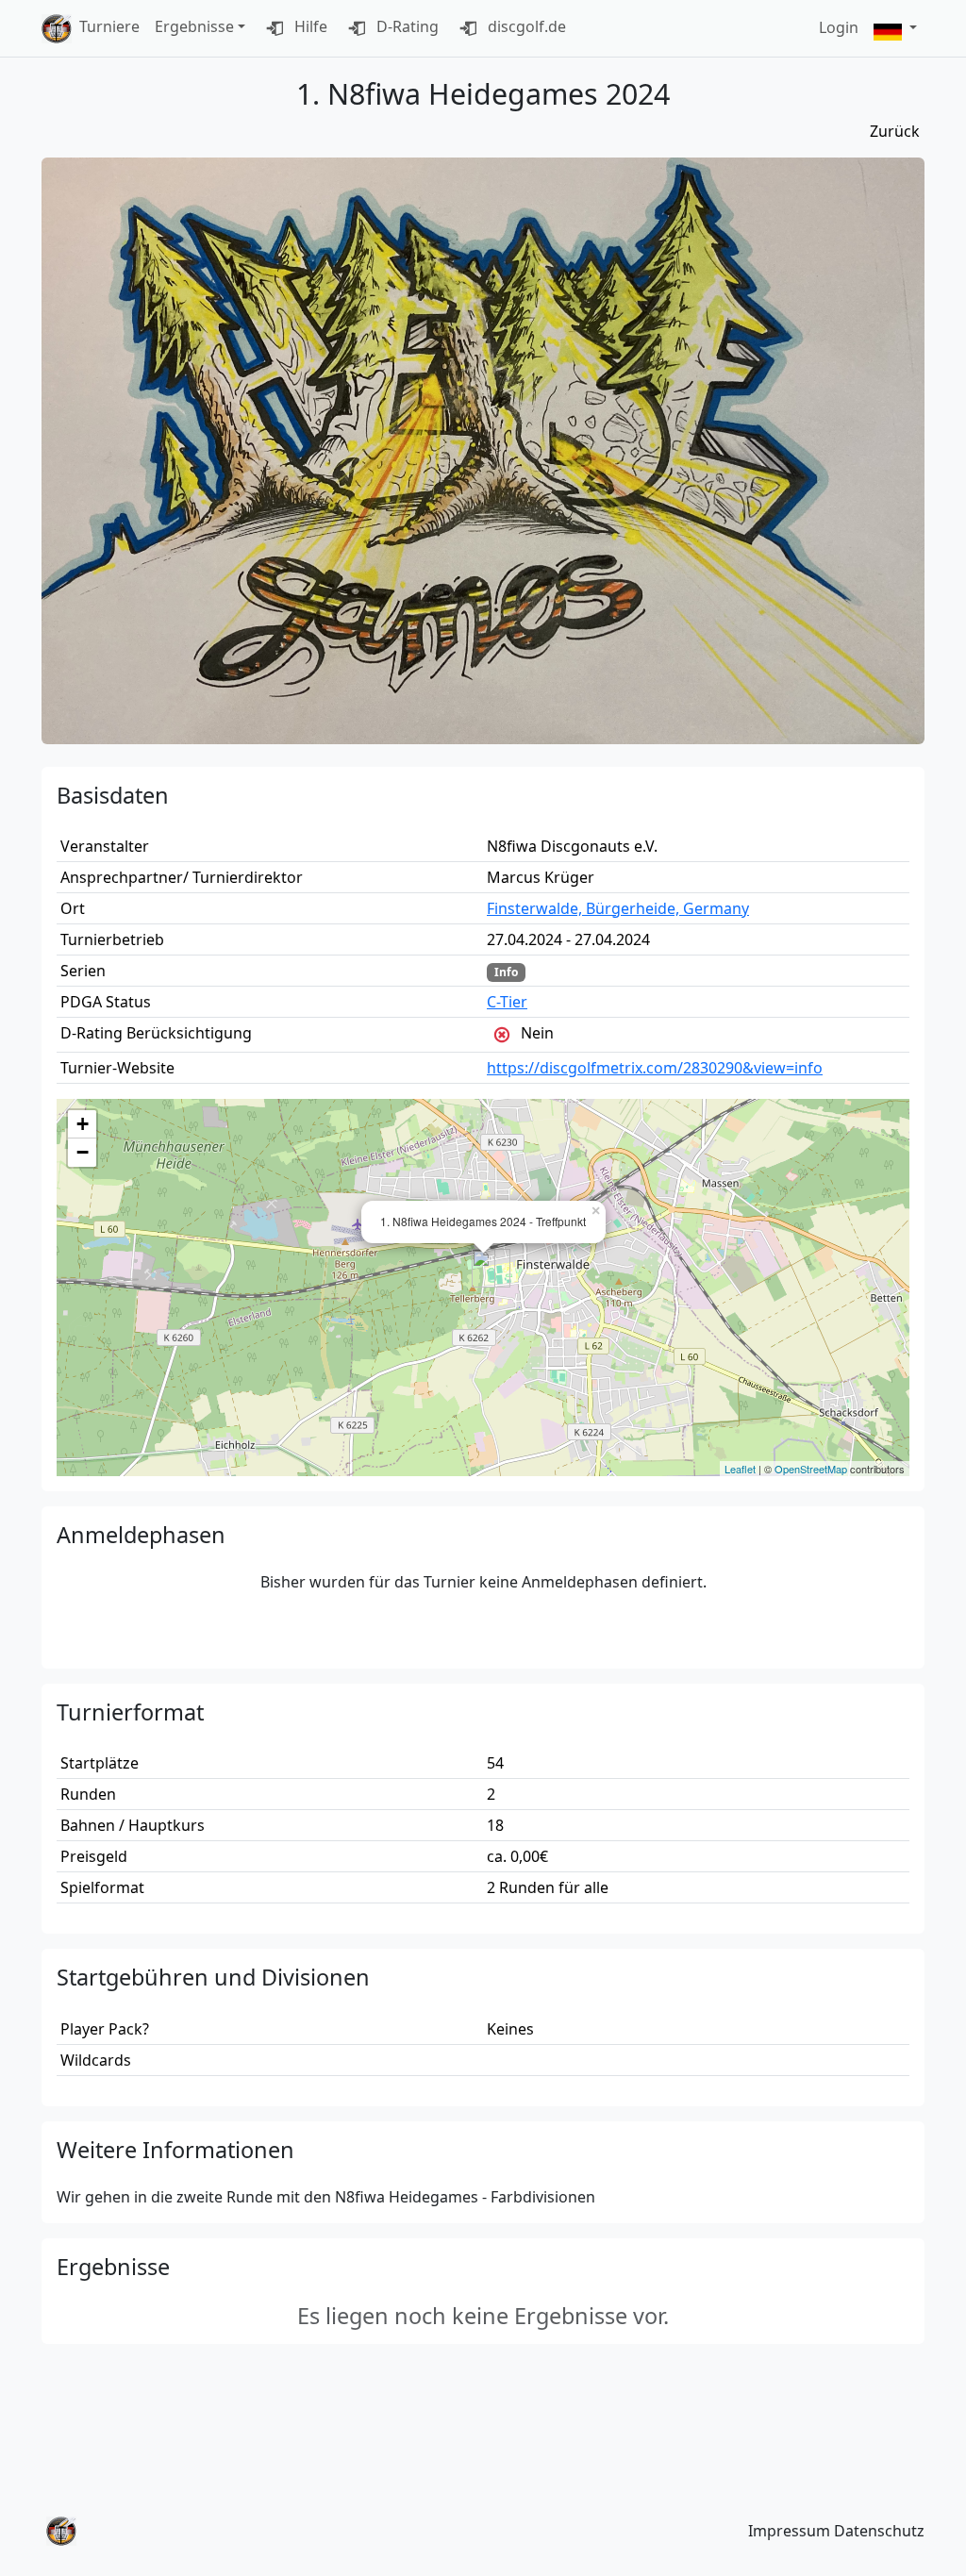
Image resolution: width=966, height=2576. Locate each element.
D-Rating (406, 26)
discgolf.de (525, 26)
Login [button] (839, 27)
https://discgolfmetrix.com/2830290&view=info (655, 1068)
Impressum (789, 2531)
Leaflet (740, 1469)
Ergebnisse (194, 26)
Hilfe (309, 26)
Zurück (895, 131)
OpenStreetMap (811, 1469)
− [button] (83, 1152)
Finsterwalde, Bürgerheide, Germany (618, 908)
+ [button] (83, 1124)
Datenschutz (879, 2531)
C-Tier (507, 1002)
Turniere (109, 26)
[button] (895, 29)
